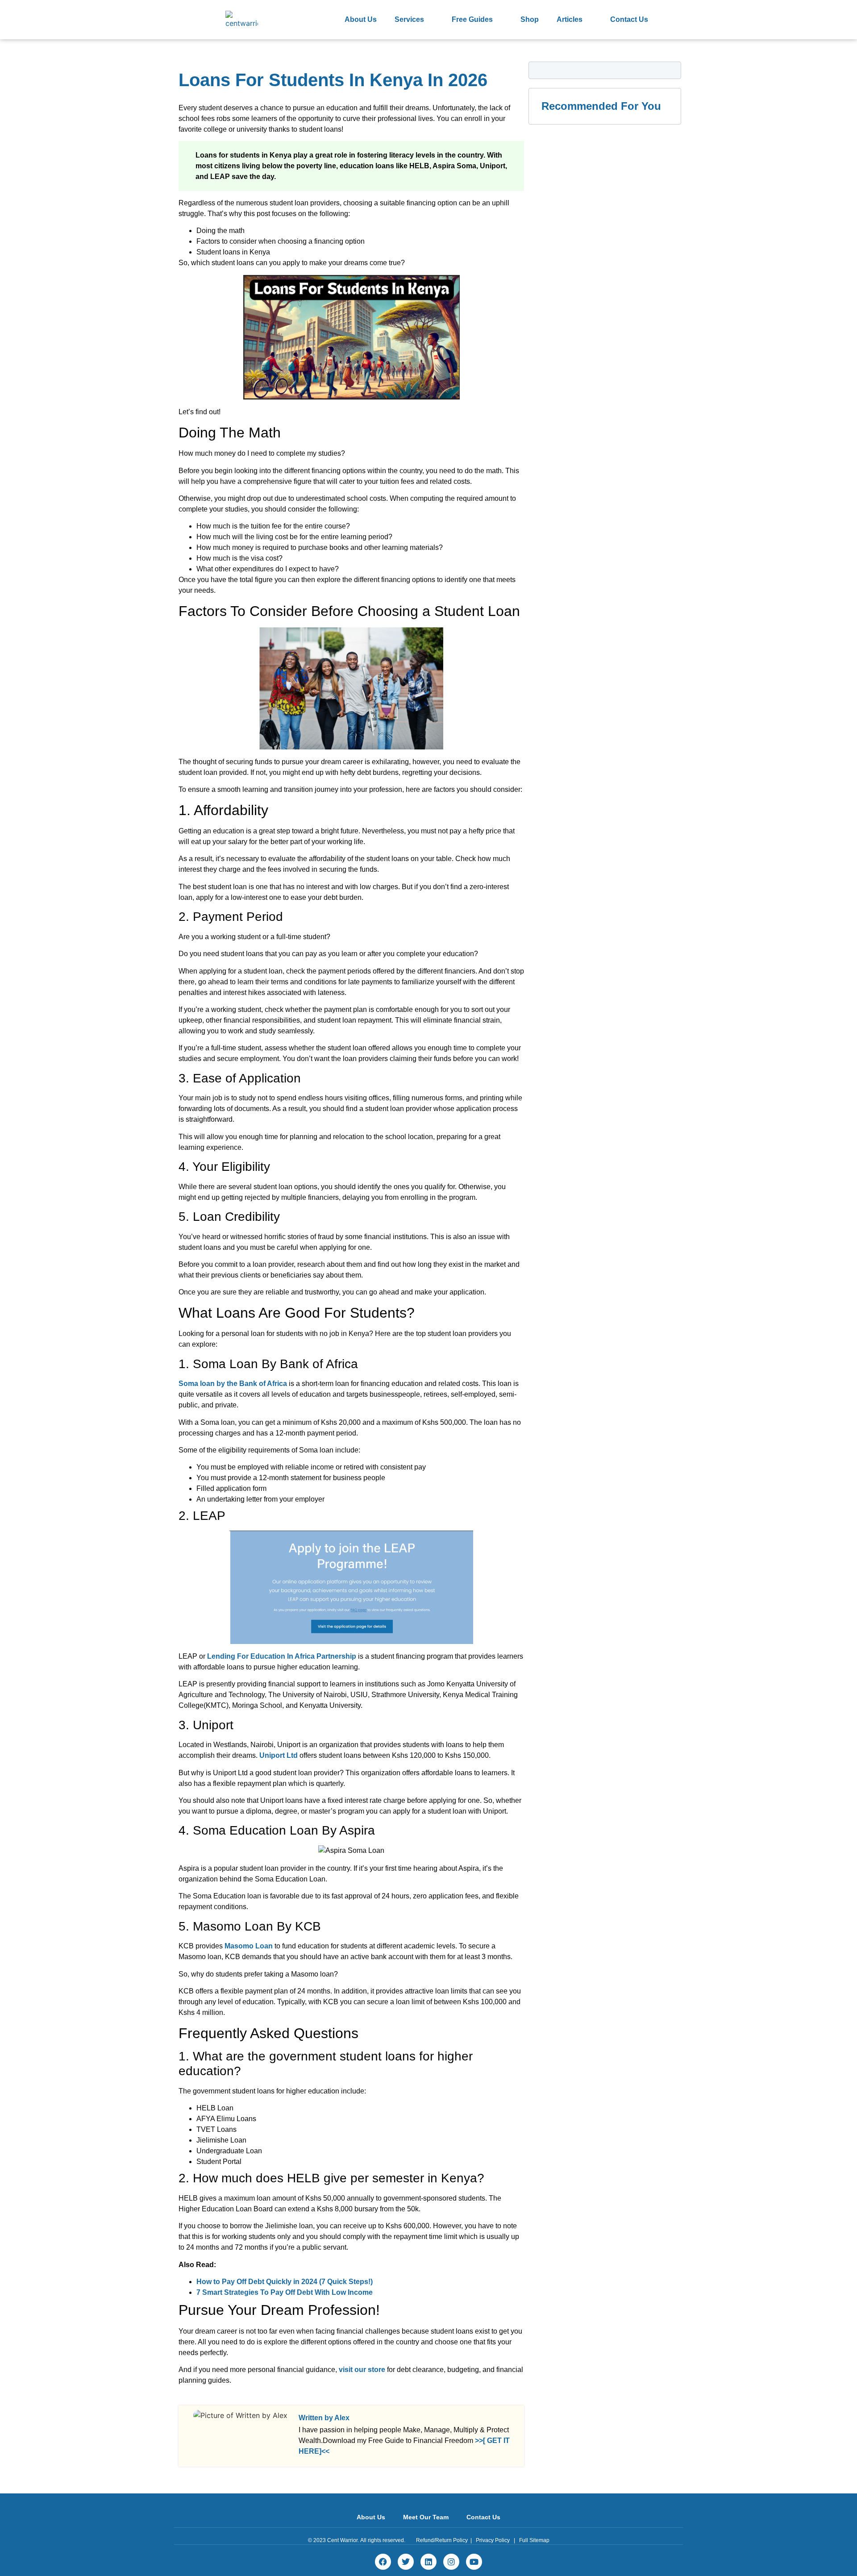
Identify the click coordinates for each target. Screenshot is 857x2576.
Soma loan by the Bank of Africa (233, 1384)
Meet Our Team (426, 2517)
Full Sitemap (534, 2540)
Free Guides (472, 19)
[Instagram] (451, 2562)
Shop (530, 19)
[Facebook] (383, 2562)
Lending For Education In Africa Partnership (282, 1656)
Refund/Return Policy (442, 2540)
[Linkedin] (428, 2562)
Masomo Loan (249, 1946)
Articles (570, 19)
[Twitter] (406, 2562)
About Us (361, 19)
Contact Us (629, 19)
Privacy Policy (493, 2540)
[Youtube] (474, 2562)
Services (409, 19)
